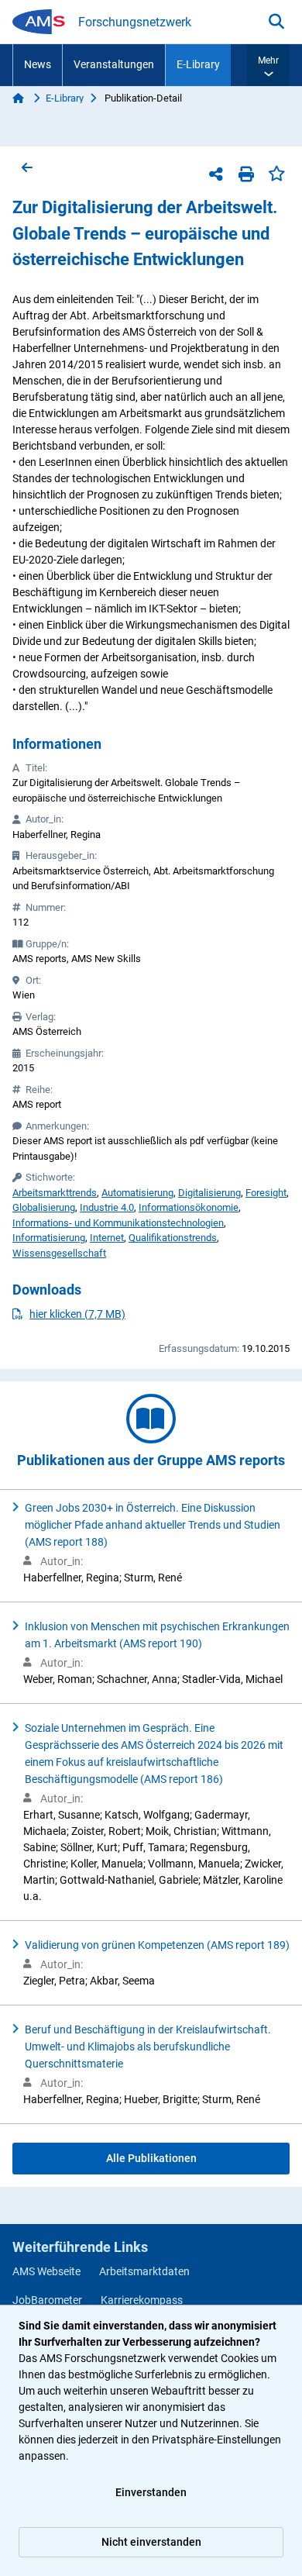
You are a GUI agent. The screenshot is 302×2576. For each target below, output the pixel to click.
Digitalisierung (209, 1193)
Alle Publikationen (151, 2158)
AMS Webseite (46, 2271)
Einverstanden (151, 2492)
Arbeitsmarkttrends (55, 1193)
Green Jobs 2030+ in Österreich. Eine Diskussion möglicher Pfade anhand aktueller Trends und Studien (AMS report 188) (153, 1525)
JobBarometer (47, 2300)
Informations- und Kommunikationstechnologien (118, 1223)
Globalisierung (44, 1207)
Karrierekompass (142, 2300)
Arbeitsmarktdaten (144, 2271)
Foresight (266, 1193)
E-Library (198, 64)
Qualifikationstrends (173, 1238)
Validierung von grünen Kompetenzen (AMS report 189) (157, 1945)
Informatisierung (49, 1238)
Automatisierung (137, 1193)
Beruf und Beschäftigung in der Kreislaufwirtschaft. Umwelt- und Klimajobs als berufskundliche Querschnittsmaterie (148, 2047)
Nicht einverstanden (151, 2542)
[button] (268, 65)
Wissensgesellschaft (59, 1253)
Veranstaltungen (114, 64)
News (38, 64)
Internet (107, 1238)
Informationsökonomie (189, 1207)
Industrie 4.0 (107, 1207)
